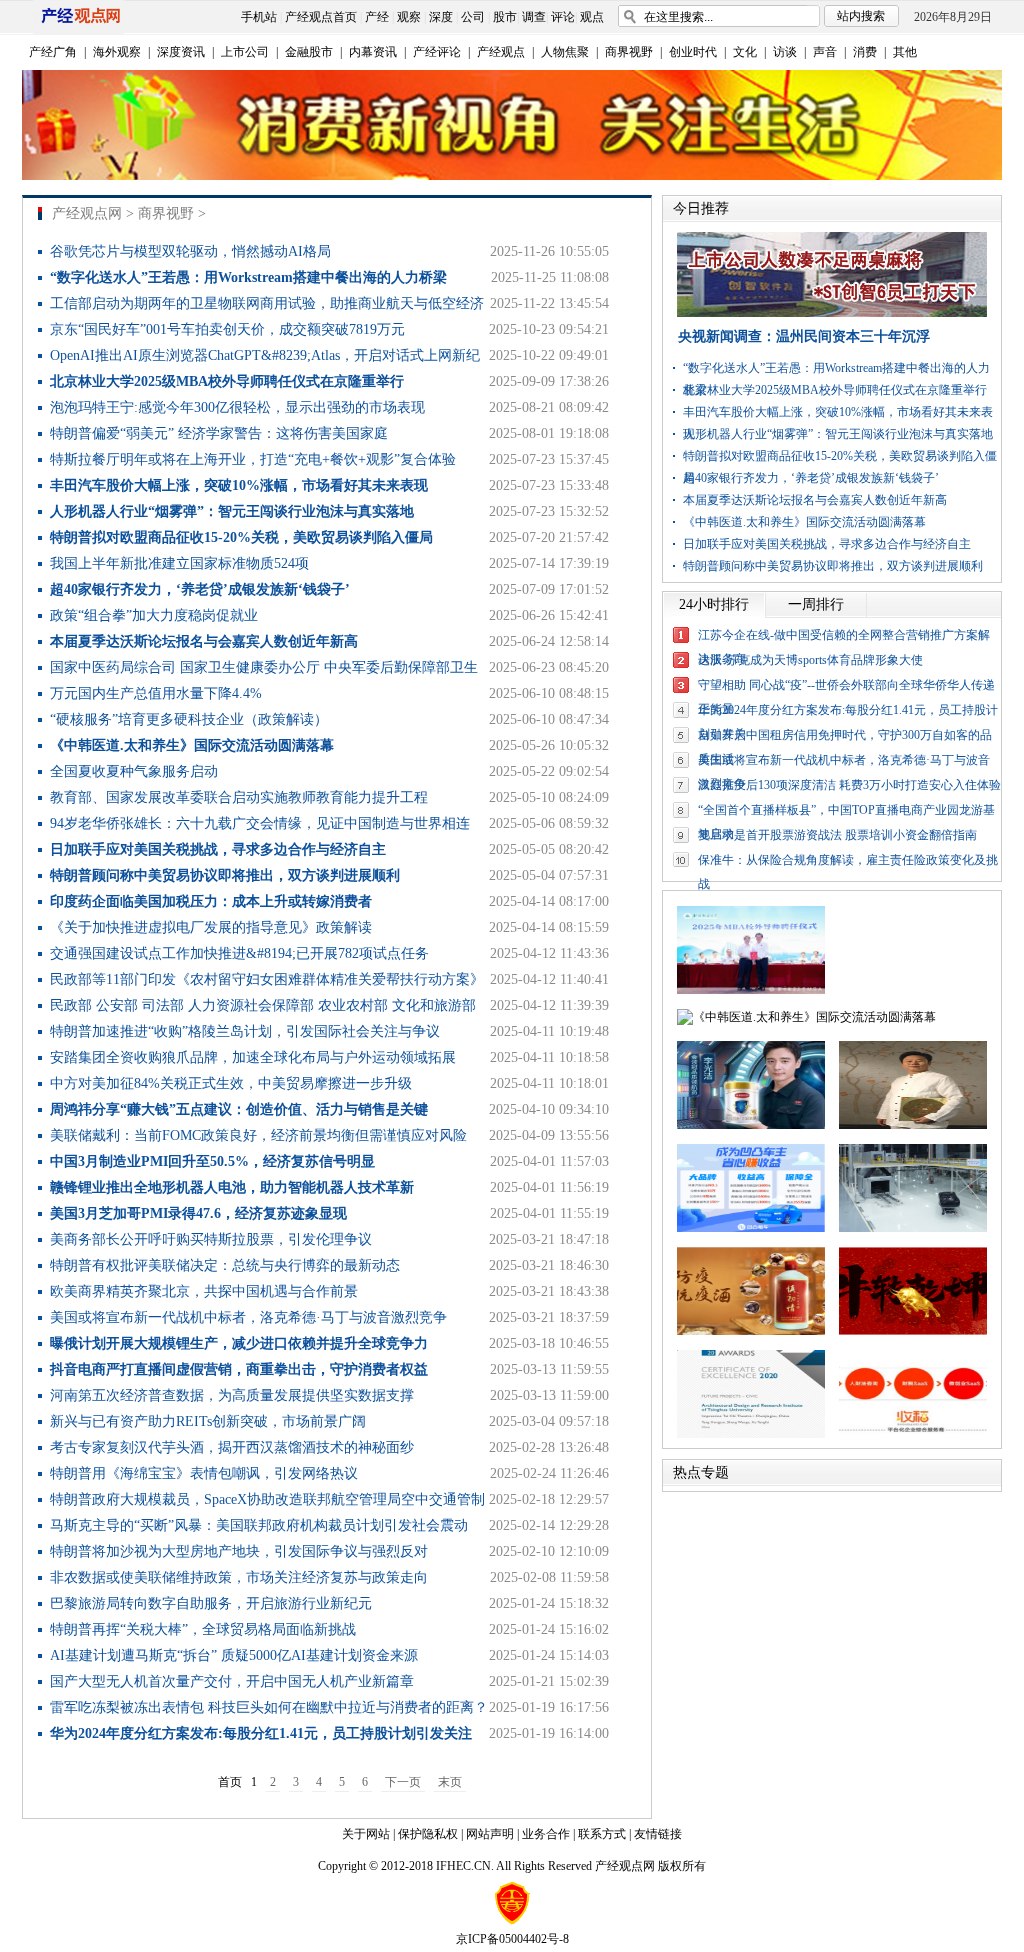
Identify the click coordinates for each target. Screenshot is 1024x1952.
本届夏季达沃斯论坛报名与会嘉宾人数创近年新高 (815, 500)
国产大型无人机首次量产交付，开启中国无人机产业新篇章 (232, 1681)
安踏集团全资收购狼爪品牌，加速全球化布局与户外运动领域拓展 (253, 1057)
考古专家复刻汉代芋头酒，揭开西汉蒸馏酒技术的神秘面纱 (232, 1447)
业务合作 (546, 1834)
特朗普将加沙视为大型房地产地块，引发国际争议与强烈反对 (239, 1551)
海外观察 (117, 52)
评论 (563, 17)
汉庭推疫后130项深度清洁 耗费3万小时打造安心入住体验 (849, 785)
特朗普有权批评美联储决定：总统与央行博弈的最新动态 (225, 1265)
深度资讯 (181, 52)
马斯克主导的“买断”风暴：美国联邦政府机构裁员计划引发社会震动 (259, 1525)
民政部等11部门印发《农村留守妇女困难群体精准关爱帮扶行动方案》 (267, 979)
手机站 (259, 17)
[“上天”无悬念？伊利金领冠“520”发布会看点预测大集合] (751, 1125)
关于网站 (366, 1834)
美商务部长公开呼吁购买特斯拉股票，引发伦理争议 (211, 1239)
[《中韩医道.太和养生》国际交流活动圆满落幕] (806, 1017)
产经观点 (501, 52)
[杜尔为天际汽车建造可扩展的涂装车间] (913, 1228)
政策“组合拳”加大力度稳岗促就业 (154, 615)
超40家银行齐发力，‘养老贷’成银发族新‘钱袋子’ (811, 478)
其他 (905, 52)
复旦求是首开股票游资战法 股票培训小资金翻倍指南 (837, 835)
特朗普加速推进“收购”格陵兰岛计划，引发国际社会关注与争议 (245, 1031)
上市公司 (245, 52)
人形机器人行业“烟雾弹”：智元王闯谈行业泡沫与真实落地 (838, 434)
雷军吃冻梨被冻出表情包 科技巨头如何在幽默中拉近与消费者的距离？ (269, 1707)
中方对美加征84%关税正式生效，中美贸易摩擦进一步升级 (231, 1083)
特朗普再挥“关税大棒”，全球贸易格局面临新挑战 (203, 1629)
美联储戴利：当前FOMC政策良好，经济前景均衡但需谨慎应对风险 (258, 1135)
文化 (745, 52)
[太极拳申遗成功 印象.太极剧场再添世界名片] (751, 1434)
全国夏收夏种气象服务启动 (134, 771)
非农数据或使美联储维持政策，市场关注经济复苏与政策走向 (239, 1577)
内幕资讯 (373, 52)
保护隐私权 (428, 1834)
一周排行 (816, 604)
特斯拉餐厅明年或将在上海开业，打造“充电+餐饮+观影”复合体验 (253, 459)
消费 (865, 52)
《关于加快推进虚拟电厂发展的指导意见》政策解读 (211, 927)
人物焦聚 (565, 52)
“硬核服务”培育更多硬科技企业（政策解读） (189, 719)
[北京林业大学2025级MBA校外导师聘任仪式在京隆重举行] (751, 990)
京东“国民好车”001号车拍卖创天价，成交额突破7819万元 (227, 329)
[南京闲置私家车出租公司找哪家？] (751, 1228)
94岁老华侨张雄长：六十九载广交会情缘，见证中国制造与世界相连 (260, 823)
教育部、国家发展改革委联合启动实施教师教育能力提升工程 (239, 797)
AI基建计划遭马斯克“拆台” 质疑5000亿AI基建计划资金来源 (234, 1655)
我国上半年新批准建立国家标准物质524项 (179, 563)
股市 (505, 17)
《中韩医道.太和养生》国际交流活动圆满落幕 (804, 522)
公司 (473, 17)
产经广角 (53, 52)
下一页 (403, 1782)
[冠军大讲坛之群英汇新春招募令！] (913, 1331)
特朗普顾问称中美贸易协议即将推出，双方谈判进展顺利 (833, 566)
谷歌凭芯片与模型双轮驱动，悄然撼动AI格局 (190, 251)
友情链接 (658, 1834)
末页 (450, 1782)
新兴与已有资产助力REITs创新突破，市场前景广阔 (208, 1421)
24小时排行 (714, 604)
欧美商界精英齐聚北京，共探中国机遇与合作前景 (204, 1291)
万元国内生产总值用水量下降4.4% (156, 693)
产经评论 (437, 52)
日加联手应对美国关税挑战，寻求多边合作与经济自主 (827, 544)
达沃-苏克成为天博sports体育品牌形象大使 (810, 660)
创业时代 (693, 52)
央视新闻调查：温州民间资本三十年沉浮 (804, 336)
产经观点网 (87, 213)
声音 (825, 52)
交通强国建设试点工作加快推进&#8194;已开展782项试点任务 (239, 953)
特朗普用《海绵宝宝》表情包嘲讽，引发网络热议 (204, 1473)
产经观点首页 (321, 17)
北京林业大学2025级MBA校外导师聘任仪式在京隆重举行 (835, 390)
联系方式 (602, 1834)
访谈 (785, 52)
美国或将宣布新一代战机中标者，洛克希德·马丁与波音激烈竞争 (248, 1317)
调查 (534, 17)
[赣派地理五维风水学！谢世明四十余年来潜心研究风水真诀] (913, 1125)
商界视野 (629, 52)
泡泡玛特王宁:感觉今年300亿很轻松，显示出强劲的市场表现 (237, 407)
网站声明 (490, 1834)
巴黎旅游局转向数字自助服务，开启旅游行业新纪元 (211, 1603)
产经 (377, 17)
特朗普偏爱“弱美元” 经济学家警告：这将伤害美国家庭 (219, 433)
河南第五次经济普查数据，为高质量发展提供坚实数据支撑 (232, 1395)
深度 (441, 17)
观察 (409, 17)
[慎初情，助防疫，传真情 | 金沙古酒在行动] (751, 1331)
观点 (592, 17)
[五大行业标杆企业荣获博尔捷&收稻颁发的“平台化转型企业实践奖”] (913, 1434)
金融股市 (309, 52)
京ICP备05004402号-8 (512, 1939)
